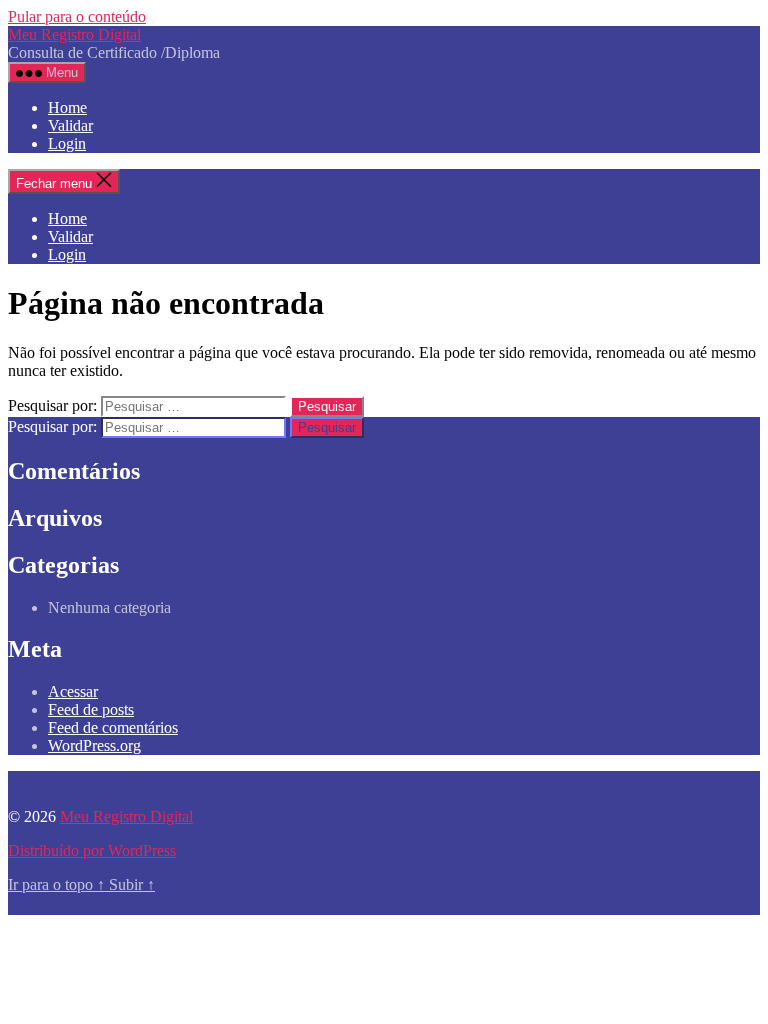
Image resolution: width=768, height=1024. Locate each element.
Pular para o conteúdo (77, 16)
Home (67, 107)
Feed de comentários (113, 727)
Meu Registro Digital (74, 34)
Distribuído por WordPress (92, 850)
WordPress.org (94, 745)
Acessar (73, 691)
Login (67, 143)
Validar (70, 125)
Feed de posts (91, 709)
